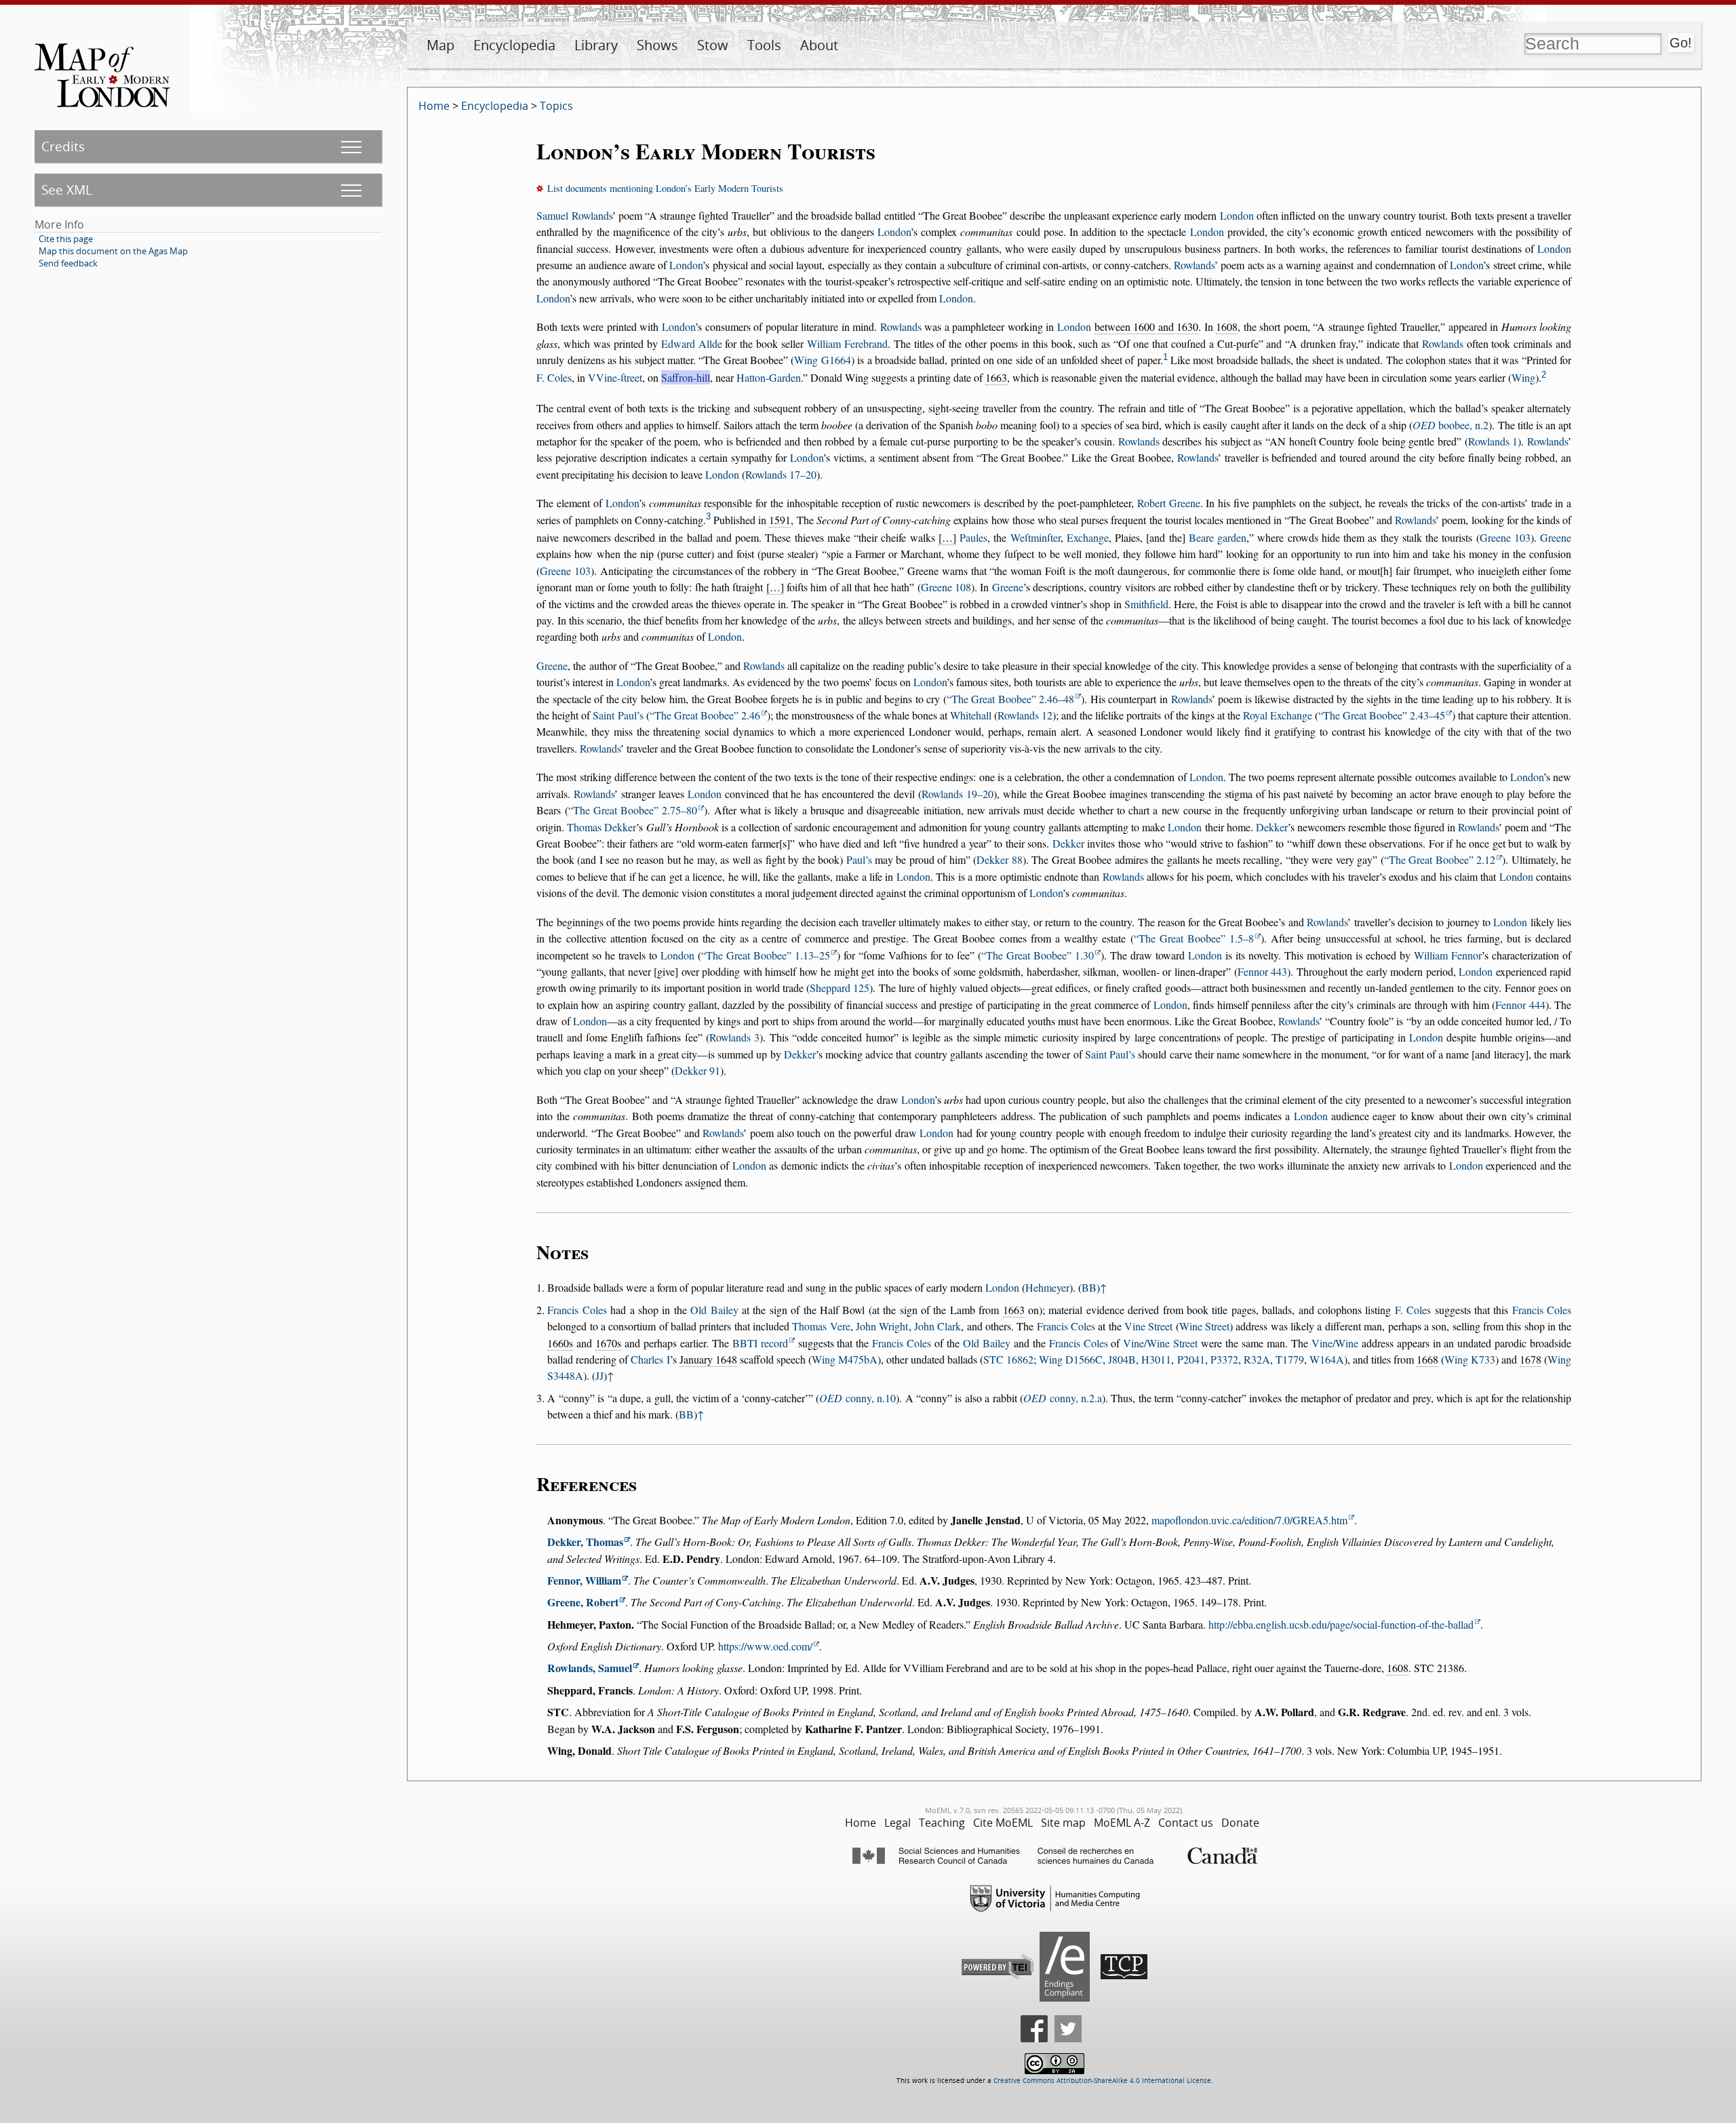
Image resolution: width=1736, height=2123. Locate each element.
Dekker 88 (999, 859)
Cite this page (66, 239)
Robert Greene (1169, 503)
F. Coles (554, 377)
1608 (1227, 326)
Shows (657, 45)
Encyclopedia (514, 45)
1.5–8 (1197, 938)
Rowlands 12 (1025, 715)
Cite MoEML (1003, 1823)
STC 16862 (1008, 1359)
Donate (1240, 1823)
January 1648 (708, 1359)
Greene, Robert (583, 1602)
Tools (764, 45)
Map (440, 45)
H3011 (1156, 1359)
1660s (560, 1343)
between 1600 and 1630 (1147, 326)
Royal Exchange (1278, 715)
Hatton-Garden (769, 377)
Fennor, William (584, 1580)
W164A (1327, 1359)
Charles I (650, 1359)
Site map (1063, 1823)
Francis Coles (577, 1310)
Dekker (1272, 827)
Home (434, 106)
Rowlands (1194, 265)
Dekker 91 (697, 1070)
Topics (556, 106)
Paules (973, 537)
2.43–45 (1384, 715)
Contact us (1186, 1823)
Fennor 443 (1263, 971)
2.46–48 (1013, 699)
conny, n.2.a (1063, 1398)
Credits (63, 146)
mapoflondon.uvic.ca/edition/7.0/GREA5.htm (1249, 1520)
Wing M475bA (845, 1359)
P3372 (1224, 1359)
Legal (897, 1823)
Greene (1556, 537)
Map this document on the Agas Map (113, 251)
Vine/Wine (1335, 1343)
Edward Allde (692, 343)
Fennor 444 (1520, 1005)
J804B (1122, 1359)
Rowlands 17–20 (781, 474)
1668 (1427, 1359)
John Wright (882, 1326)
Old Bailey (714, 1310)
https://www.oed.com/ (765, 1646)
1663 (996, 377)
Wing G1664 (822, 360)
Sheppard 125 (840, 988)
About (819, 45)
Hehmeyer (1047, 1287)
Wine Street (1204, 1326)
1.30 (1040, 955)
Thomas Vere (821, 1326)
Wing (1523, 377)
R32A (1257, 1359)
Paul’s (859, 859)
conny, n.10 (857, 1398)
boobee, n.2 (1451, 425)
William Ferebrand (847, 343)
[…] (947, 537)
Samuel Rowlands (574, 215)
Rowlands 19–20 (958, 794)
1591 (780, 520)
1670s (608, 1343)
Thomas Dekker (601, 827)
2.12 (1442, 859)
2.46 (707, 715)
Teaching (942, 1823)
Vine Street (1148, 1326)
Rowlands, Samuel (590, 1668)
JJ (599, 1375)
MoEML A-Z (1122, 1823)
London (1237, 215)
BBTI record (760, 1343)
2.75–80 (635, 810)
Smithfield (1146, 604)
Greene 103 (1505, 537)
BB (1089, 1287)
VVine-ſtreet (615, 377)
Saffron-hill (686, 377)
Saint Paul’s (618, 715)
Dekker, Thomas (585, 1542)
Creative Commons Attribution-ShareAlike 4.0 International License (1102, 2081)
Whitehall (971, 715)
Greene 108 (946, 587)
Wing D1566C (1071, 1359)
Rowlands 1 (1493, 441)
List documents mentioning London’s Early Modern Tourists (665, 188)
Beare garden (1218, 537)
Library (596, 45)
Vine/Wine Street (1160, 1343)
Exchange (1088, 537)
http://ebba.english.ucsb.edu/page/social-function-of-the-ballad (1341, 1624)
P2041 (1191, 1359)
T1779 (1290, 1359)
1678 (1531, 1359)
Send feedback (68, 263)
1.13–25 (768, 955)
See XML (67, 190)
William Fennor (1448, 955)
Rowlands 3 (734, 1037)
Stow (713, 45)
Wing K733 (1470, 1359)
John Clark (938, 1326)
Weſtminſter (1035, 537)
